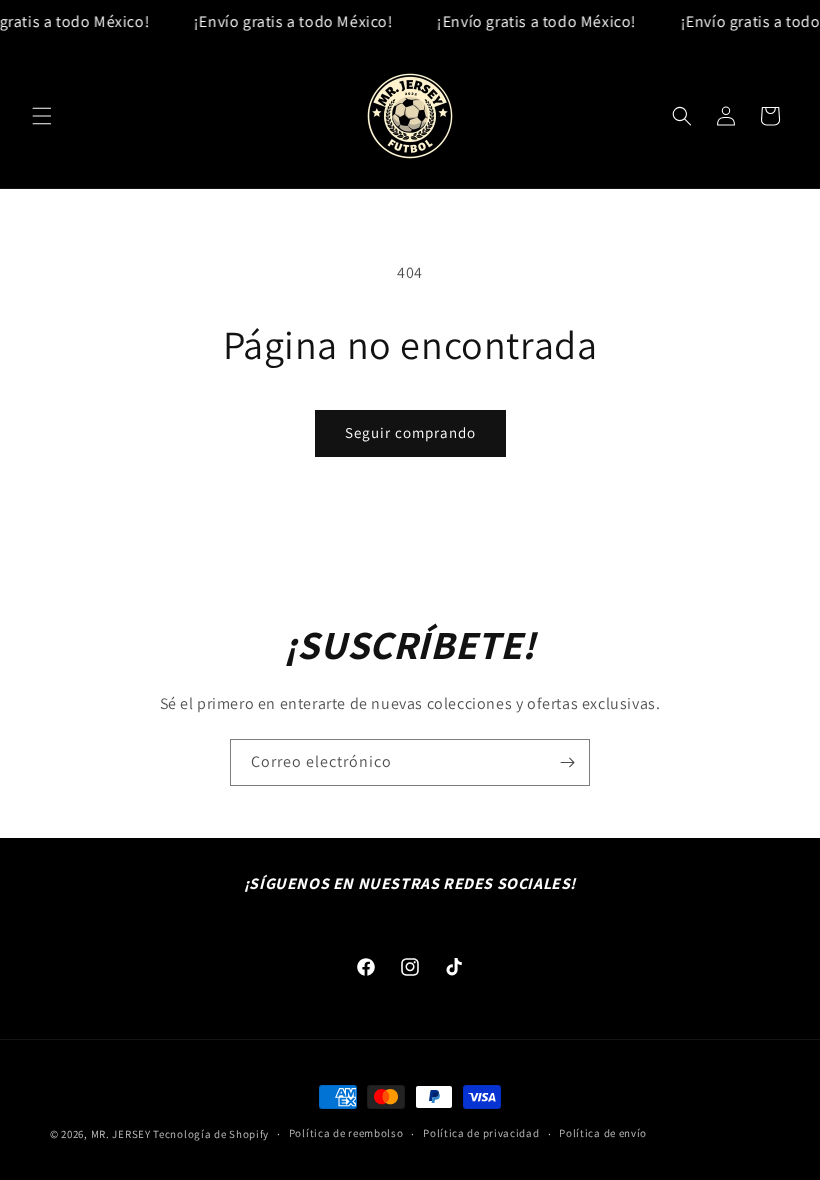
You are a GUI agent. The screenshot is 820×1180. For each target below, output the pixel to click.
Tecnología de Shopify (211, 1134)
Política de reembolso (346, 1133)
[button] (42, 116)
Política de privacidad (481, 1133)
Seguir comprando (410, 432)
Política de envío (603, 1133)
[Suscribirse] (567, 762)
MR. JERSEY (121, 1134)
